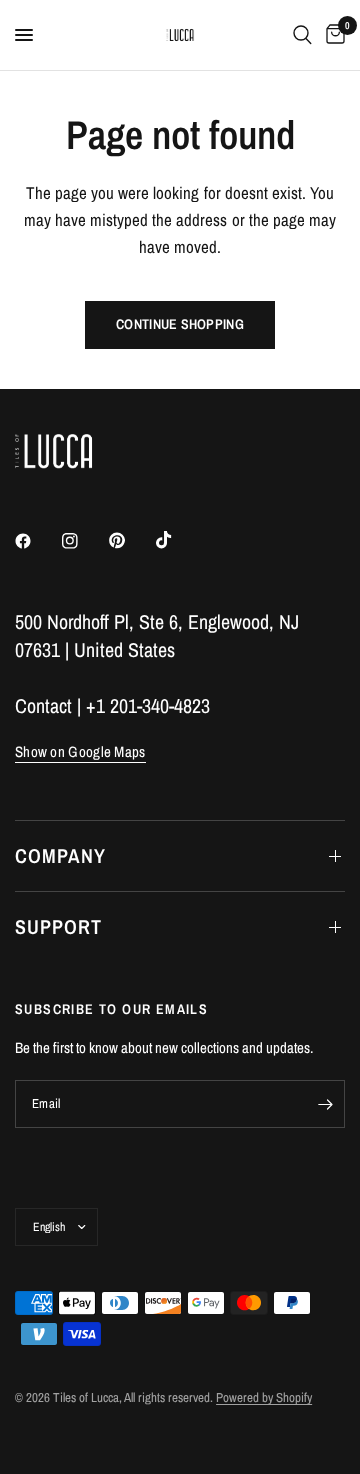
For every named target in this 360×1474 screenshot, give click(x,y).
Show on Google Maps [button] (80, 751)
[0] (332, 35)
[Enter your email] (325, 1104)
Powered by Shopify (264, 1397)
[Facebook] (37, 541)
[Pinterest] (131, 541)
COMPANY (60, 855)
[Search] (302, 35)
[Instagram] (84, 541)
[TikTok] (178, 540)
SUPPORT (58, 926)
